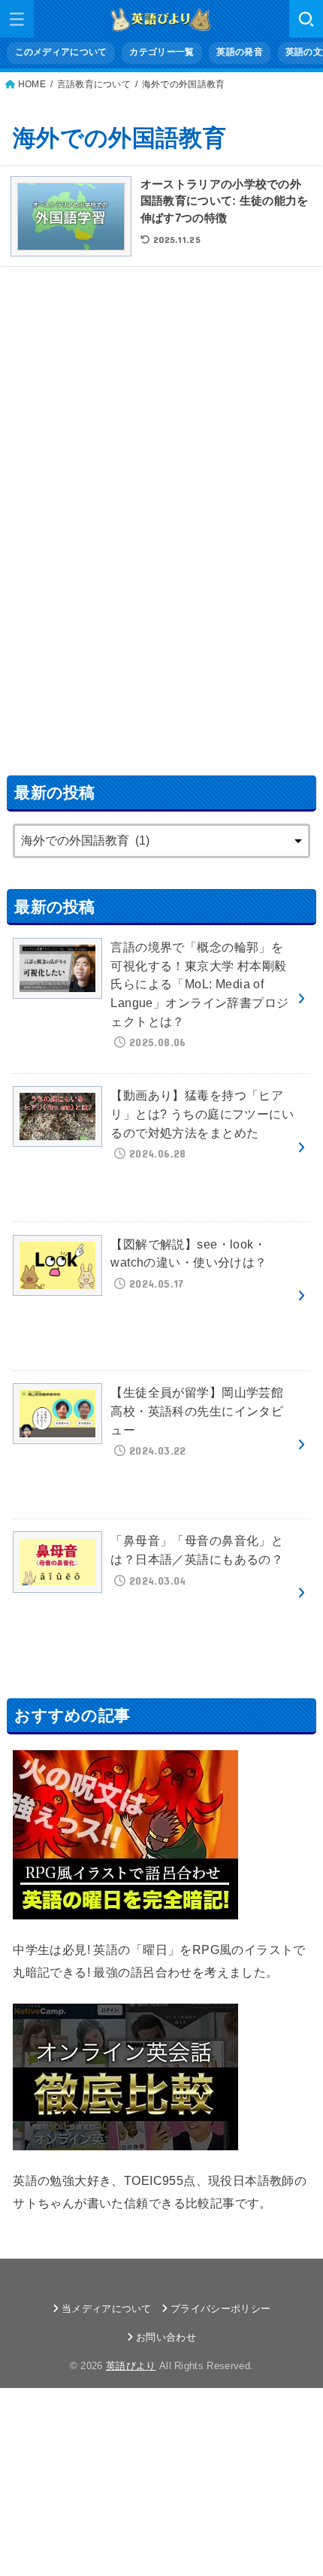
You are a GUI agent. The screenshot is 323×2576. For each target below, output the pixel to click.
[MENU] (17, 19)
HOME (32, 84)
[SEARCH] (306, 19)
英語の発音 (239, 52)
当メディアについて (107, 2309)
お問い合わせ (166, 2337)
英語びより (131, 2366)
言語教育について (94, 84)
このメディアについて (61, 52)
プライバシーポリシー (220, 2309)
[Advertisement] (161, 511)
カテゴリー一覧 (161, 52)
